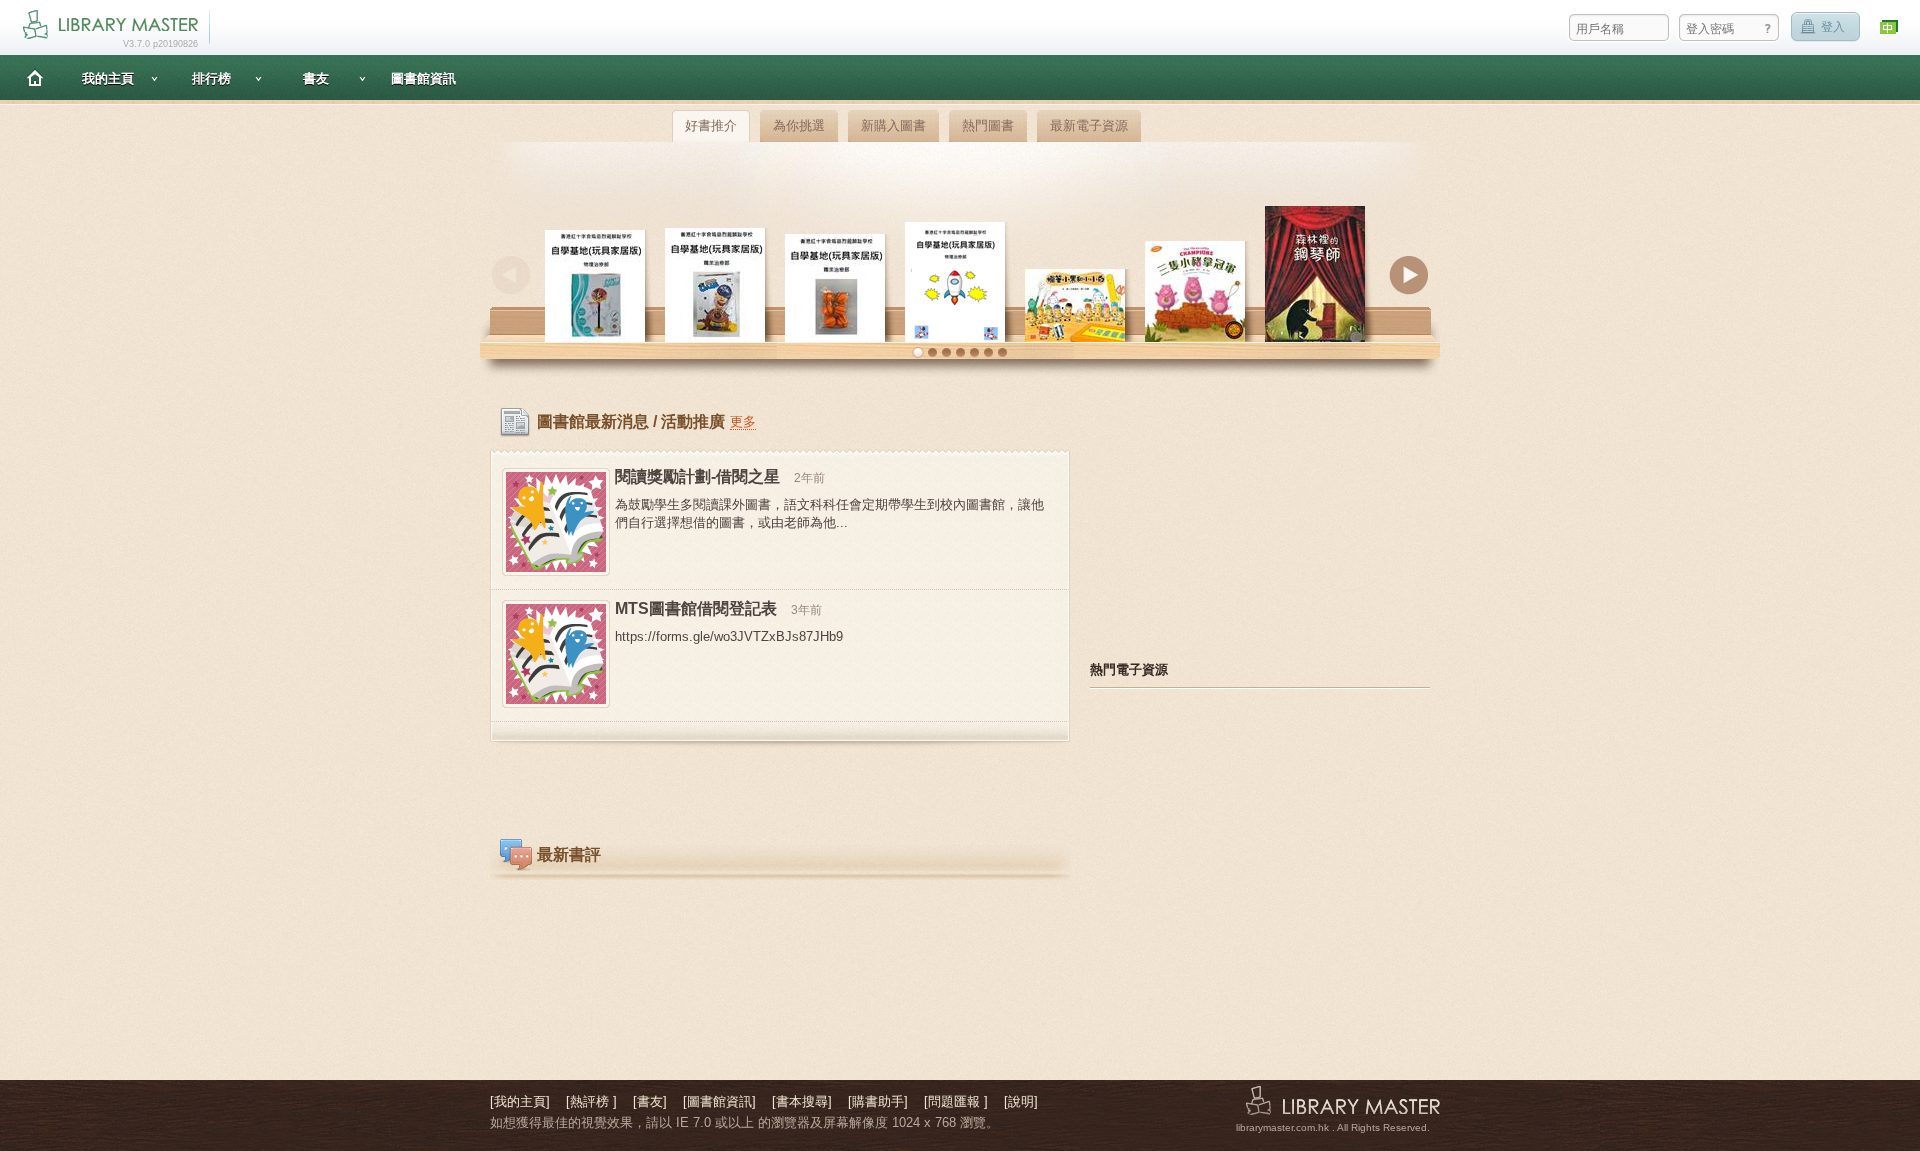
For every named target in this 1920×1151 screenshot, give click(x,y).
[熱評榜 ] (591, 1101)
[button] (918, 353)
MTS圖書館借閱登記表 (696, 608)
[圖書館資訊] (719, 1101)
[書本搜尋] (802, 1101)
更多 (743, 421)
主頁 (35, 77)
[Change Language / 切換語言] (1890, 27)
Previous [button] (511, 275)
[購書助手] (878, 1101)
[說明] (1021, 1101)
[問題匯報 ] (956, 1101)
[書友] (650, 1101)
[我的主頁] (520, 1101)
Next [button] (1409, 275)
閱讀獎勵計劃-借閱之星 (697, 476)
